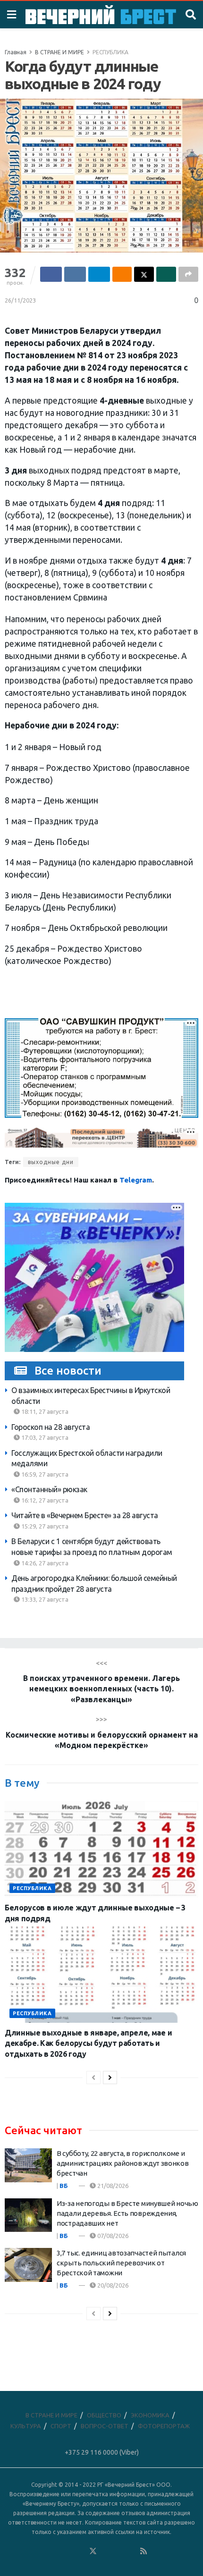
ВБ (64, 2186)
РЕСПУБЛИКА (110, 52)
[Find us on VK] (68, 2551)
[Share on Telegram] (99, 274)
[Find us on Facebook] (55, 2551)
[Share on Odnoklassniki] (122, 274)
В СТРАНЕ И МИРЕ (59, 52)
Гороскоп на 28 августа (51, 1427)
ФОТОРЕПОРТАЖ (164, 2426)
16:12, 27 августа (44, 1500)
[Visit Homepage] (101, 15)
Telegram (136, 1180)
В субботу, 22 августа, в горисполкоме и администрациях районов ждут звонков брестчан (123, 2163)
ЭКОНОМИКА (150, 2415)
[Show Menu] (12, 15)
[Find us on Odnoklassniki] (80, 2551)
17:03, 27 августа (44, 1437)
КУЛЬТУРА (26, 2426)
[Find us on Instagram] (118, 2551)
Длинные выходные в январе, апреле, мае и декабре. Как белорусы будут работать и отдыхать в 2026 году (88, 2043)
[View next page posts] (110, 2078)
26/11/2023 (20, 300)
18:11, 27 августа (44, 1411)
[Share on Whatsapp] (166, 274)
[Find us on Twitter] (93, 2551)
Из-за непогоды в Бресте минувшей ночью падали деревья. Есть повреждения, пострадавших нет (127, 2213)
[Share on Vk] (75, 274)
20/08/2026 (112, 2285)
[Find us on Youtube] (131, 2551)
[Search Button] (191, 15)
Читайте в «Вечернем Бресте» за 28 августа (85, 1515)
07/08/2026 (112, 2236)
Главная (16, 52)
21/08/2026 (112, 2186)
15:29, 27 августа (44, 1526)
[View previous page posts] (93, 2078)
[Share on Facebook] (51, 274)
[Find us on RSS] (144, 2551)
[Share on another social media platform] (188, 274)
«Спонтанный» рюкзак (49, 1489)
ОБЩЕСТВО (104, 2415)
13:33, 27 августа (44, 1599)
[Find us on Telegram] (106, 2551)
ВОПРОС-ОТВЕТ (105, 2426)
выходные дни (51, 1162)
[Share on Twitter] (144, 274)
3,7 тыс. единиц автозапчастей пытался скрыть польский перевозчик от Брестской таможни (121, 2263)
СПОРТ (61, 2426)
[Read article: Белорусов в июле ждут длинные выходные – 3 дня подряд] (101, 1849)
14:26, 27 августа (44, 1563)
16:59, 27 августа (44, 1474)
